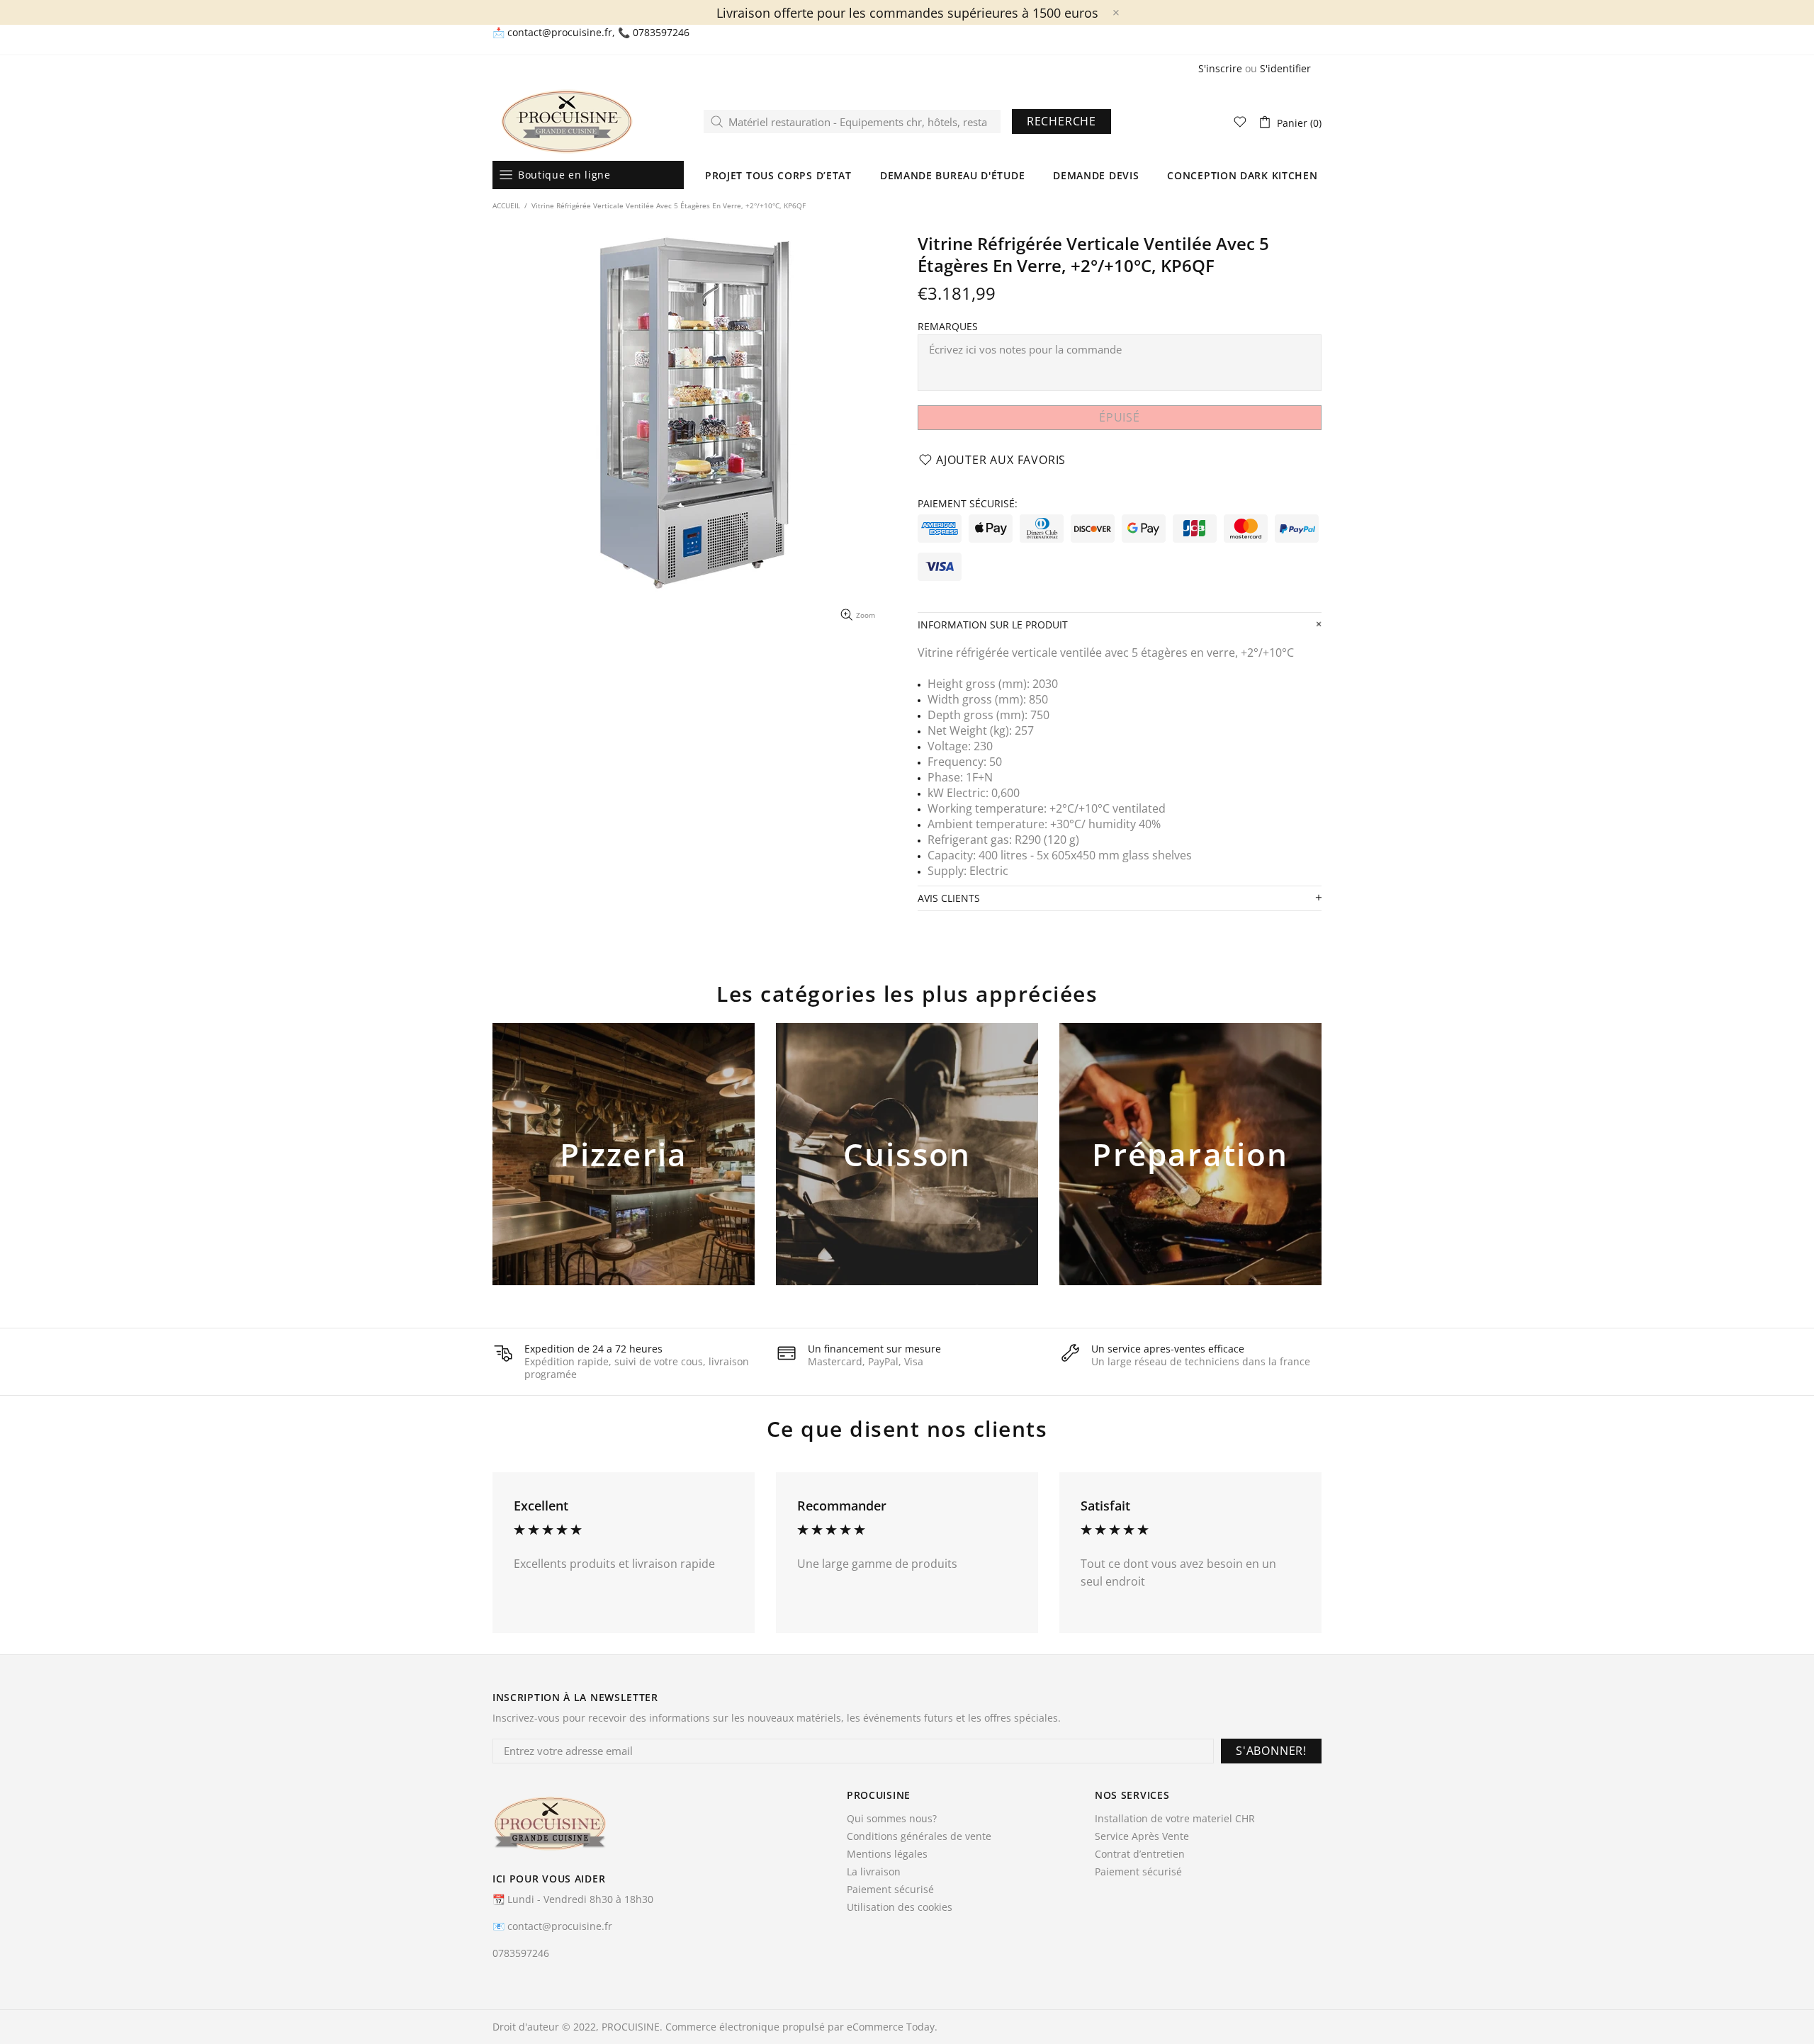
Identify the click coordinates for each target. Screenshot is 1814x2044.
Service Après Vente (1142, 1836)
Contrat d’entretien (1140, 1854)
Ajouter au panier (624, 1178)
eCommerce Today (891, 2027)
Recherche (1061, 121)
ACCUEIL (506, 205)
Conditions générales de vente (919, 1836)
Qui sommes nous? (892, 1819)
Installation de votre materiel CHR (1175, 1819)
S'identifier (1285, 69)
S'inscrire (1220, 69)
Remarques (948, 327)
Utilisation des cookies (900, 1907)
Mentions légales (887, 1854)
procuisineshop (567, 122)
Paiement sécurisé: (968, 504)
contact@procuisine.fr (560, 33)
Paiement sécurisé (890, 1890)
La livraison (874, 1872)
